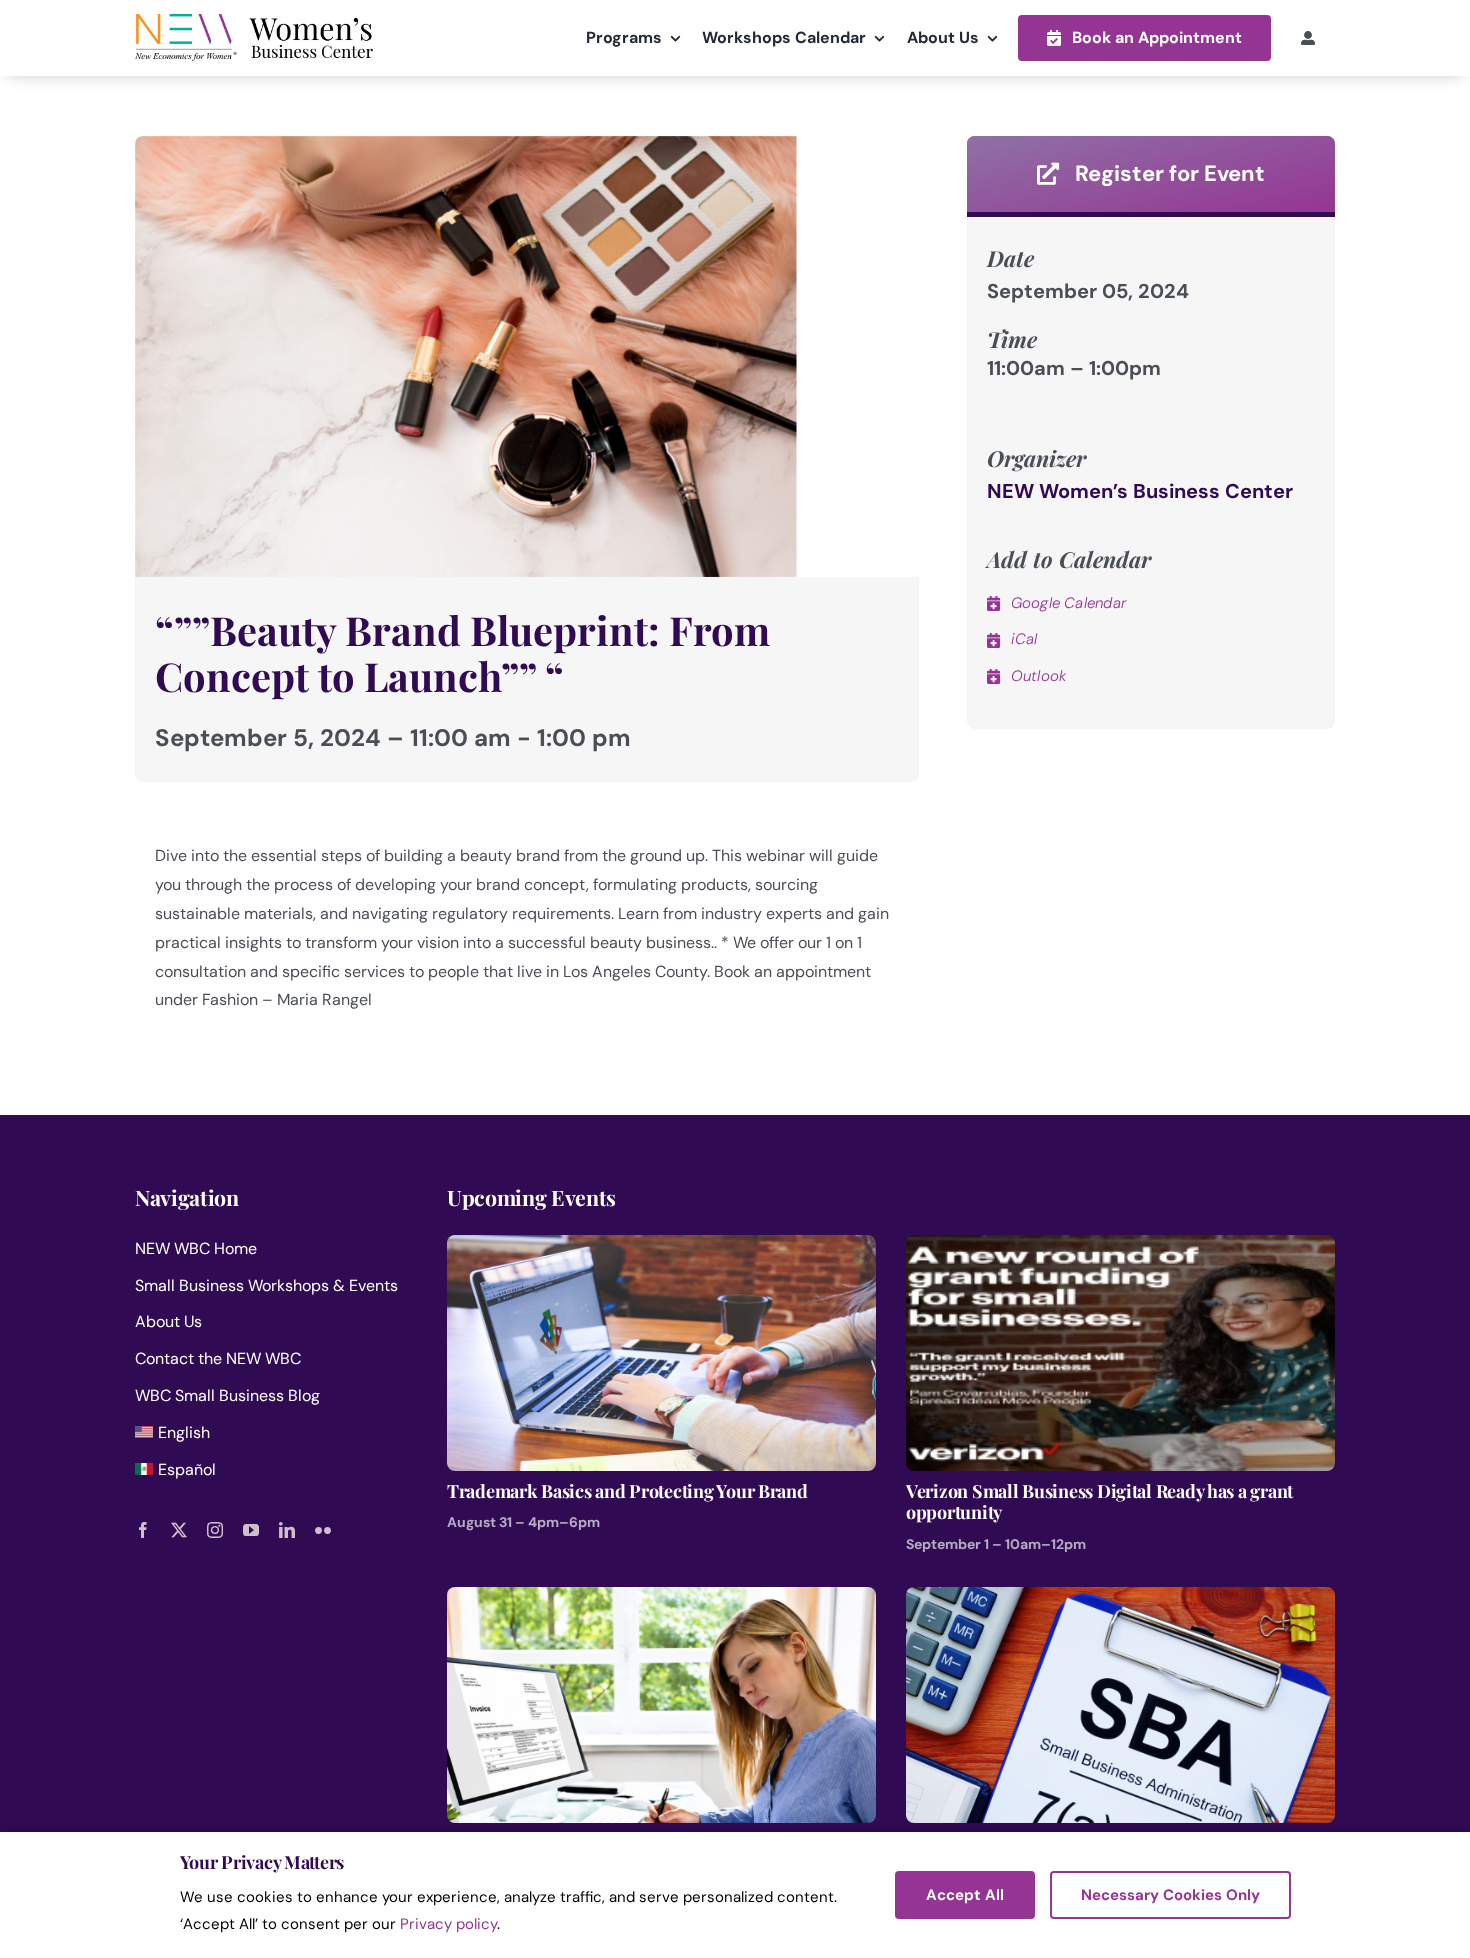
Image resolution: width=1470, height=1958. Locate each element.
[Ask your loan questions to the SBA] (1120, 1600)
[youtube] (251, 1530)
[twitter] (179, 1530)
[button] (1144, 37)
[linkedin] (287, 1530)
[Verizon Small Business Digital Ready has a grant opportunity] (1120, 1248)
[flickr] (323, 1530)
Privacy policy (448, 1924)
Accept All (965, 1895)
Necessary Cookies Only (1170, 1895)
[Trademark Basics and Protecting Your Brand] (661, 1248)
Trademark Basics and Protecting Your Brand (627, 1492)
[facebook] (143, 1530)
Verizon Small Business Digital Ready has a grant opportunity (1099, 1502)
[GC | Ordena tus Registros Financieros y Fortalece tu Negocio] (661, 1600)
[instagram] (215, 1530)
